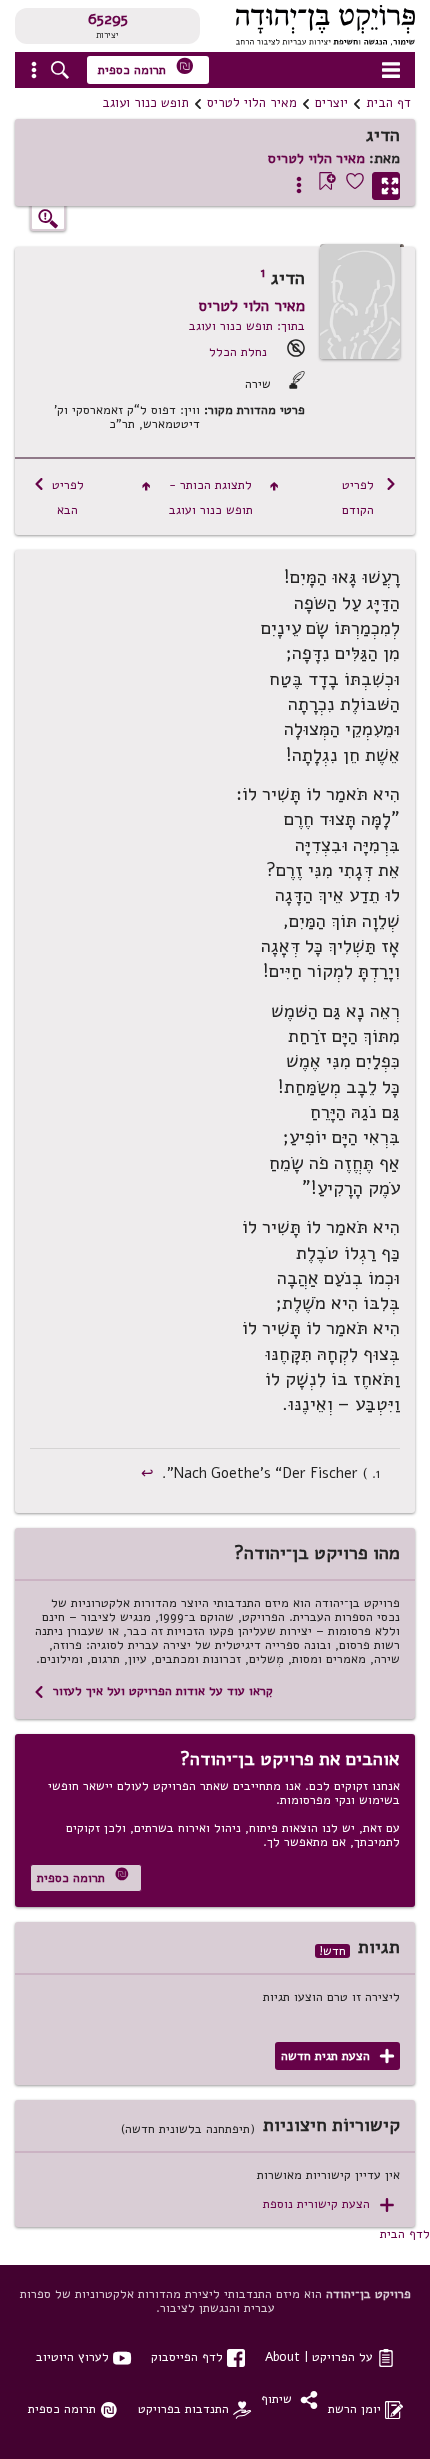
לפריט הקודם (369, 497)
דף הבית (388, 103)
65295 (108, 19)
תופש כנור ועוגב (145, 103)
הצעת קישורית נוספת (328, 2204)
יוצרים (331, 103)
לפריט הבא (58, 497)
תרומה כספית (146, 67)
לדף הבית (405, 2233)
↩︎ (149, 1473)
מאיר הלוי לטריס (252, 103)
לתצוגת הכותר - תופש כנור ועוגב (210, 497)
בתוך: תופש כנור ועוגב (247, 325)
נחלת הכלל (238, 351)
